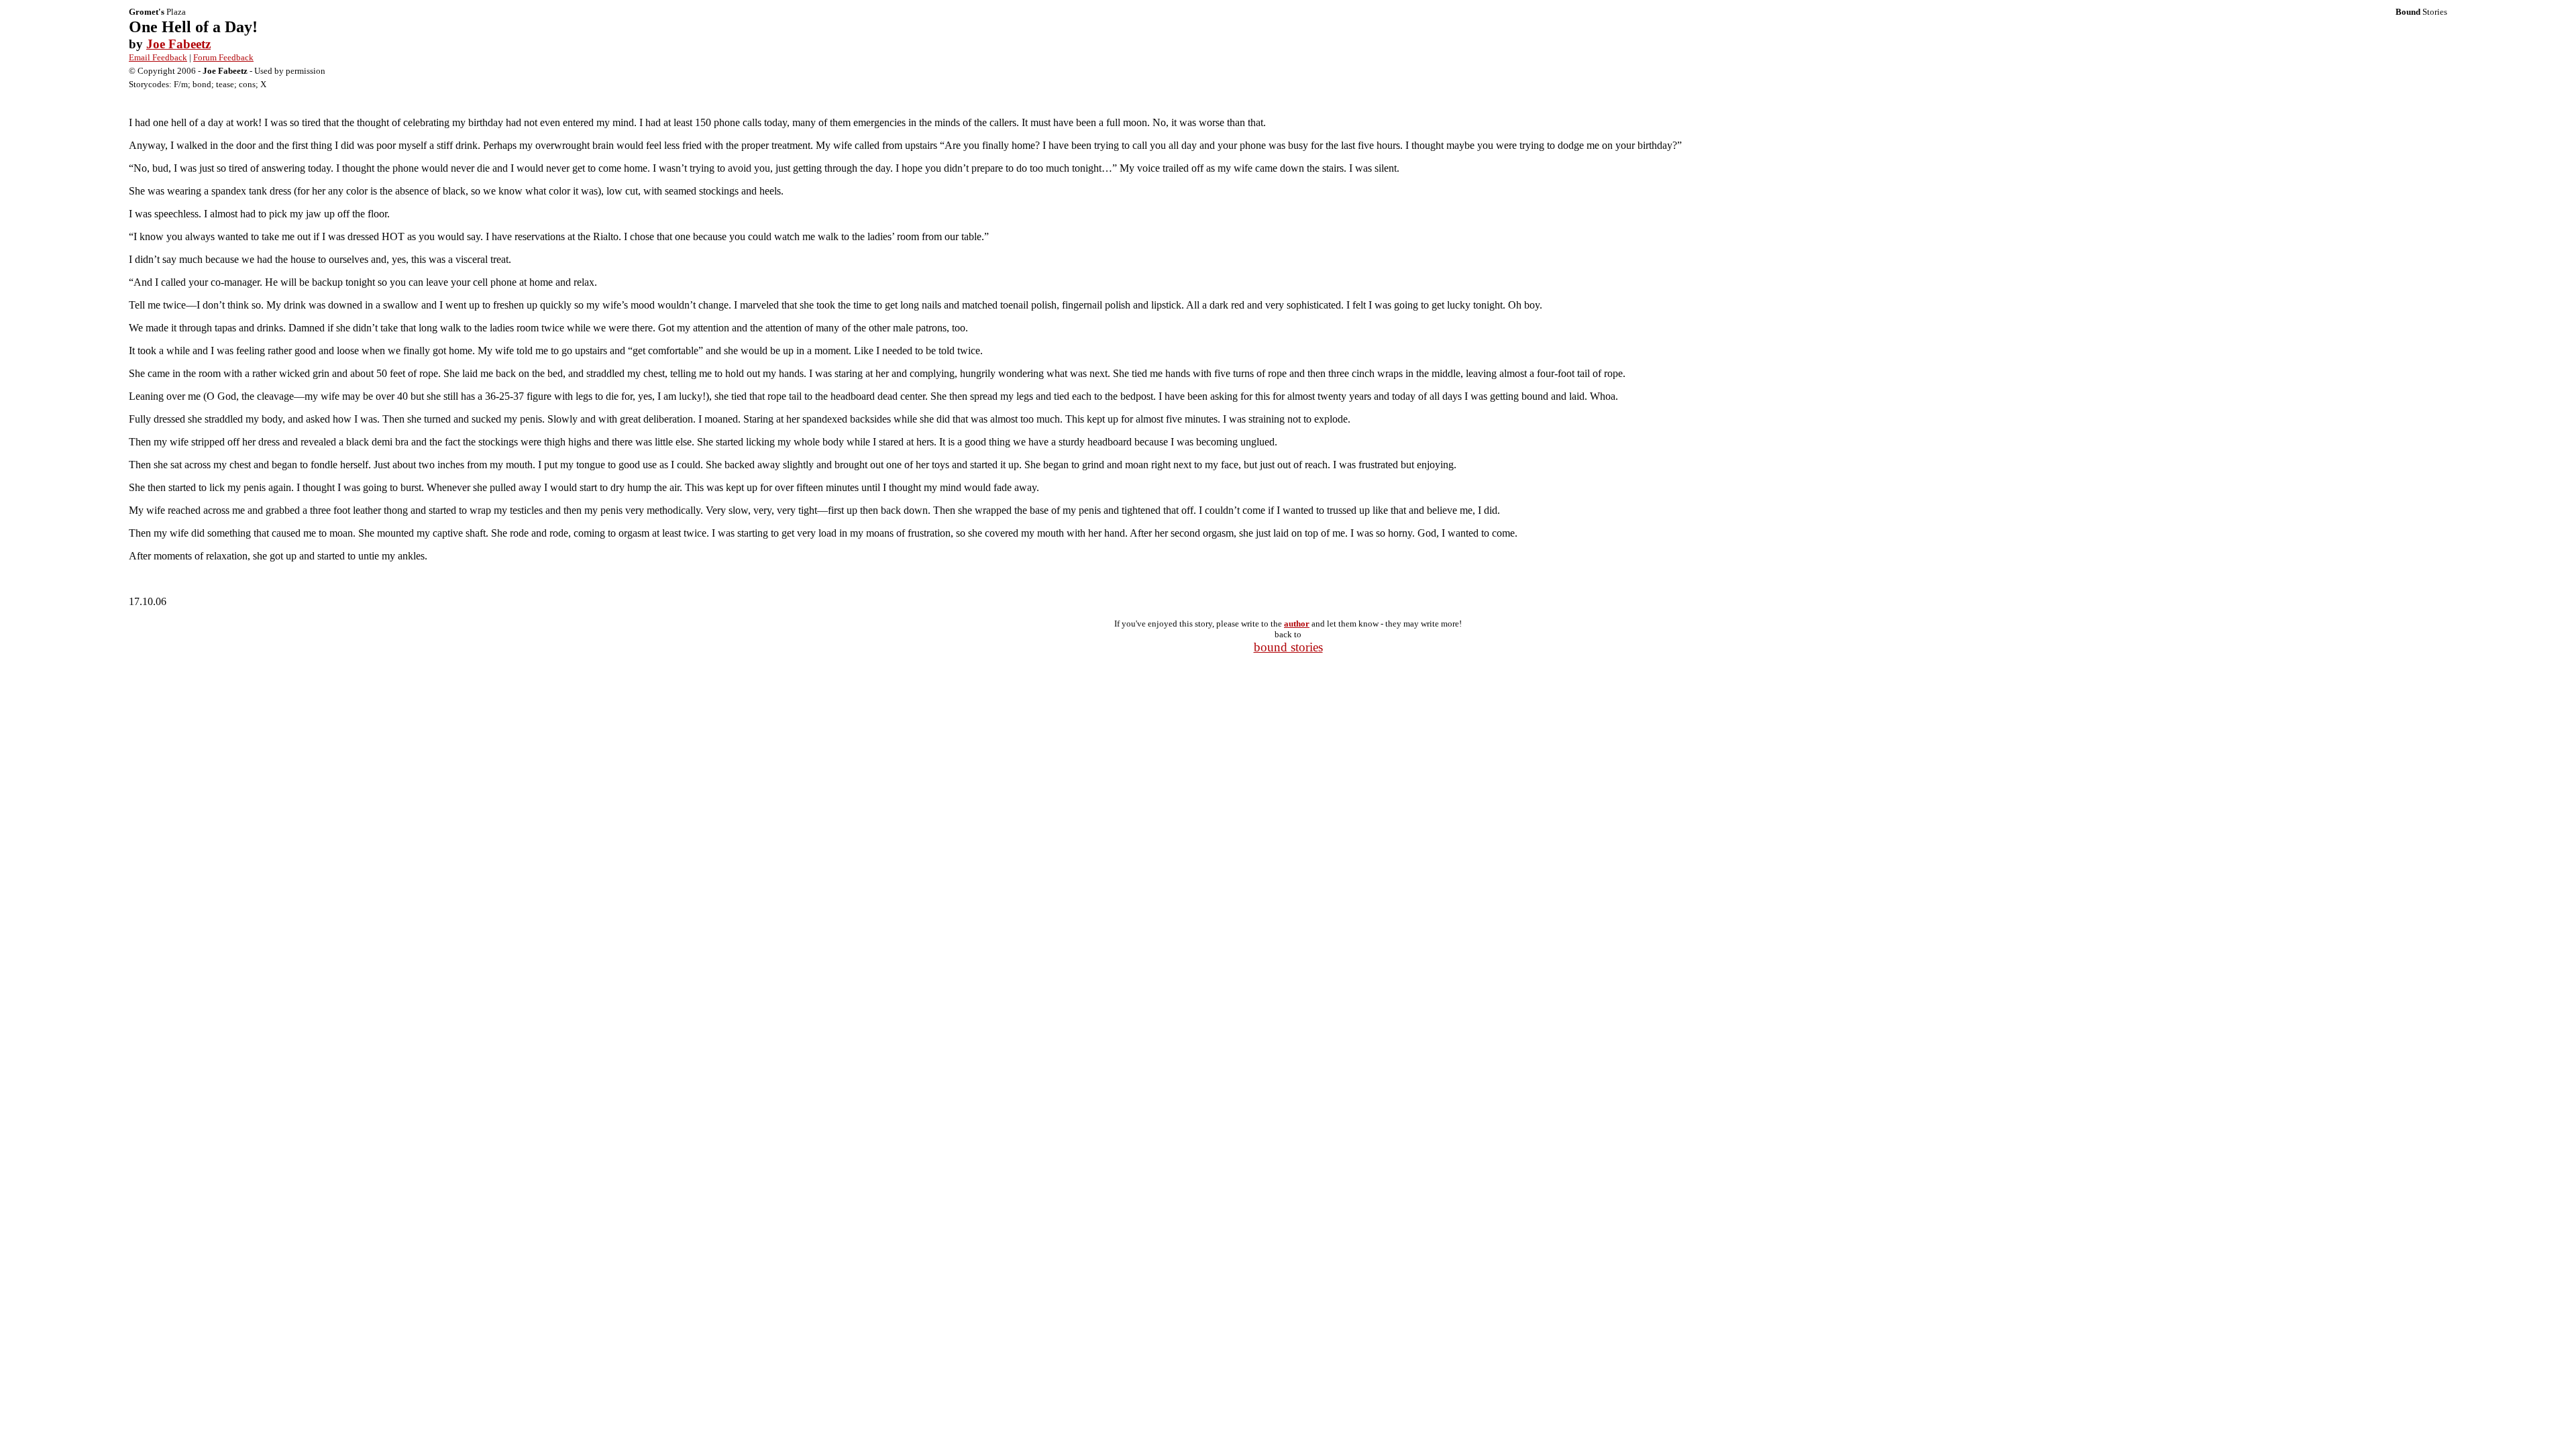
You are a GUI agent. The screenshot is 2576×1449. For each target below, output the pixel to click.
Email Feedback (158, 57)
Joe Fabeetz (178, 44)
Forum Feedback (223, 57)
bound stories (1288, 647)
